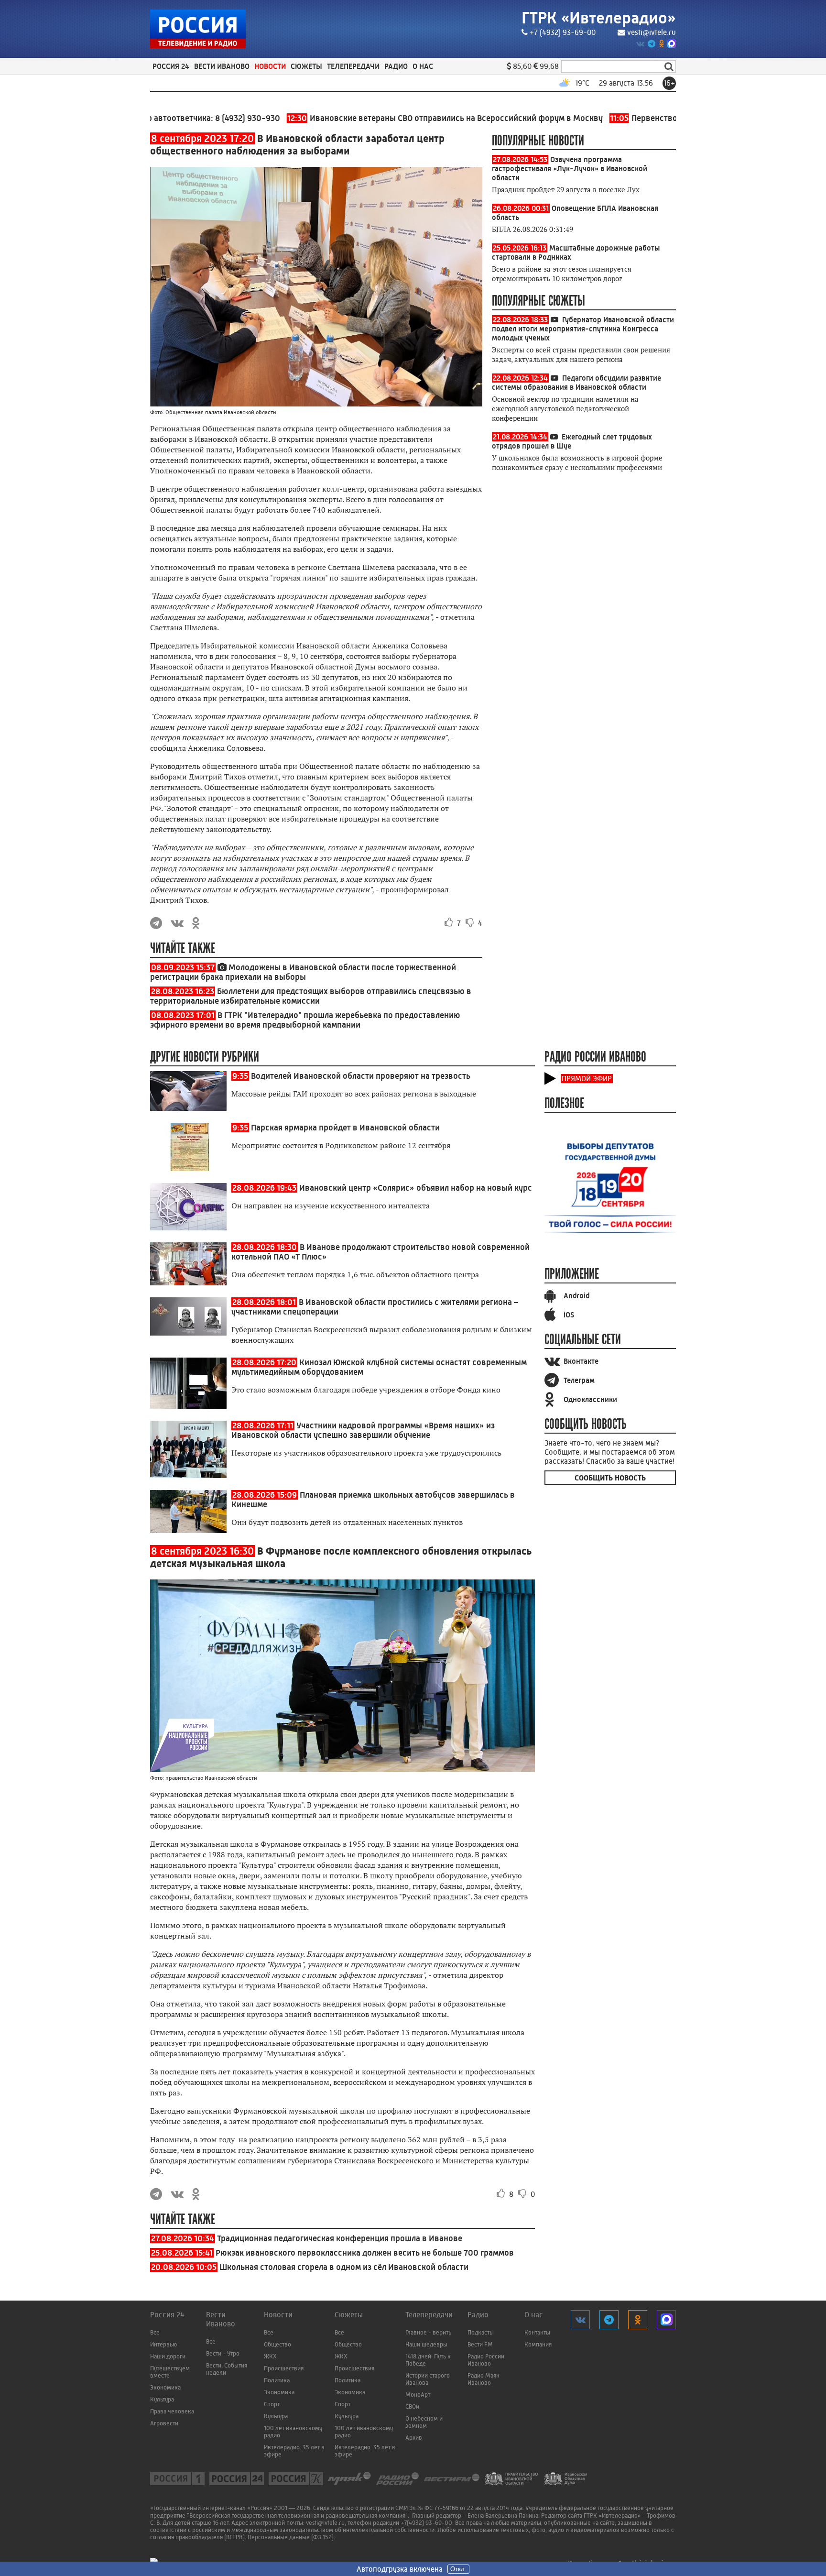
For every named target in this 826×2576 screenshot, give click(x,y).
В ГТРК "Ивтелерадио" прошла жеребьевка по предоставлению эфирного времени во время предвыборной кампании (305, 1020)
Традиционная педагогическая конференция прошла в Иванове (340, 2238)
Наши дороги (168, 2356)
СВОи (412, 2406)
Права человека (172, 2411)
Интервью (163, 2344)
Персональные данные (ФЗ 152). (291, 2537)
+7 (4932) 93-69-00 (563, 32)
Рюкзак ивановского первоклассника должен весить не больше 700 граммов (365, 2253)
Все (155, 2332)
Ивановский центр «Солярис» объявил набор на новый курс (416, 1188)
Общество (277, 2344)
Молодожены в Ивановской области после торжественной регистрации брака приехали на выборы (303, 972)
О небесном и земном (424, 2422)
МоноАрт (418, 2395)
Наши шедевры (426, 2344)
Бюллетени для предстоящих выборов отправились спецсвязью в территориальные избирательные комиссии (311, 996)
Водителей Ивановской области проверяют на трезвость (361, 1076)
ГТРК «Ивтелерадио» (599, 18)
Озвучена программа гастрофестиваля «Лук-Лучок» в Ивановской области (570, 169)
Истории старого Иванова (428, 2379)
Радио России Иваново (486, 2360)
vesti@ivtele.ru (652, 32)
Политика (277, 2380)
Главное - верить (428, 2332)
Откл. (458, 2569)
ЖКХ (270, 2356)
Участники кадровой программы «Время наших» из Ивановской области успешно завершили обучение (363, 1430)
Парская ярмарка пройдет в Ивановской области (345, 1128)
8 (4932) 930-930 (192, 118)
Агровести (164, 2423)
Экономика (165, 2387)
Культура (162, 2399)
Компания (538, 2344)
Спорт (272, 2404)
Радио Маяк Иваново (484, 2379)
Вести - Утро (223, 2353)
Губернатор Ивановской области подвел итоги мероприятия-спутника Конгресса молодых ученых (583, 329)
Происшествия (284, 2368)
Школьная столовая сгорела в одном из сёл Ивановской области (344, 2267)
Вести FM (480, 2344)
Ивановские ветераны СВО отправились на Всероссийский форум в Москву (389, 118)
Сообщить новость (610, 1478)
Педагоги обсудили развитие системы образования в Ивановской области (576, 383)
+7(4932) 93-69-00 (426, 2523)
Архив (414, 2438)
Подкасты (481, 2332)
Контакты (537, 2332)
